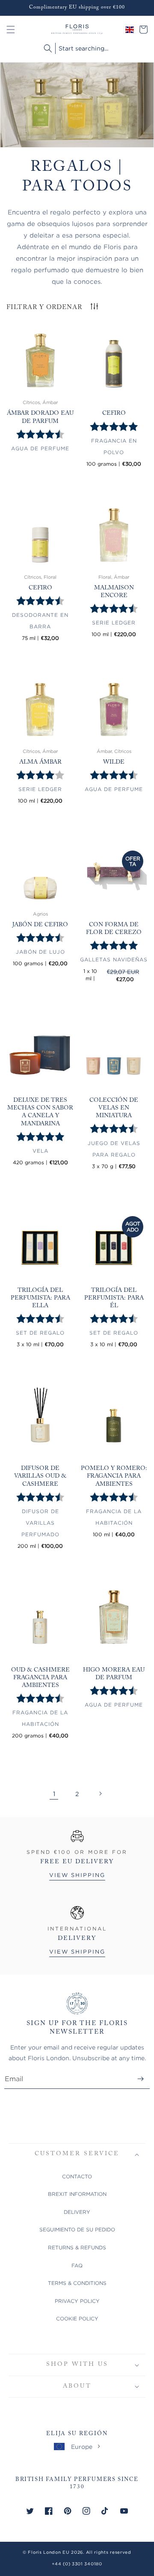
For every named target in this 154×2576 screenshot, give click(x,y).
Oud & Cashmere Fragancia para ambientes (40, 1678)
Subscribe (141, 2079)
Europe (82, 2447)
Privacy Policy (77, 2301)
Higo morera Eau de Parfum (114, 1674)
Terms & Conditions (77, 2283)
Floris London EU (49, 2552)
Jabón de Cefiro (40, 925)
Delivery (77, 2212)
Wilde (114, 762)
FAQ (77, 2265)
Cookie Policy (77, 2319)
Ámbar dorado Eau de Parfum (40, 417)
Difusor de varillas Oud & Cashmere (40, 1476)
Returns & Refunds (77, 2247)
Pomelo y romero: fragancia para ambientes (114, 1476)
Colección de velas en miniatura (114, 1108)
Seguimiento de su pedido (77, 2229)
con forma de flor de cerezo (114, 929)
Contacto (77, 2176)
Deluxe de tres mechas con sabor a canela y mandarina (40, 1112)
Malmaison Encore (114, 592)
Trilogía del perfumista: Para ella (40, 1298)
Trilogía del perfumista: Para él (114, 1298)
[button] (11, 30)
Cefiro (114, 413)
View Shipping (77, 1875)
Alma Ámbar (40, 762)
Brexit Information (77, 2194)
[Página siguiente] (100, 1794)
